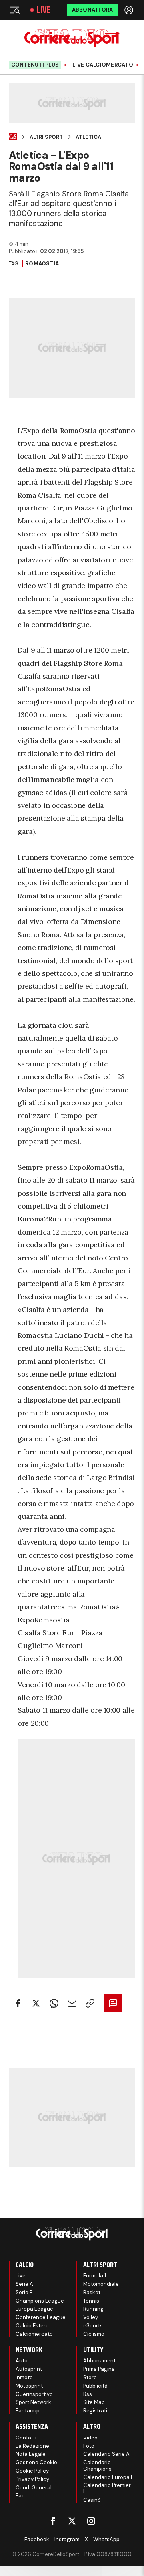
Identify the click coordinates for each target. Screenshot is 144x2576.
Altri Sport (46, 137)
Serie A (24, 2284)
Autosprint (29, 2369)
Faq (20, 2496)
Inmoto (24, 2377)
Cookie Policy (32, 2471)
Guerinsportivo (34, 2394)
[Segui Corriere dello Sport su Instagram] (91, 2521)
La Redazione (32, 2446)
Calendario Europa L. (109, 2477)
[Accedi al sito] (130, 10)
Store (90, 2377)
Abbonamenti (100, 2361)
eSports (93, 2326)
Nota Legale (31, 2454)
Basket (92, 2292)
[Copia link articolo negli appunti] (90, 2003)
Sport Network (33, 2402)
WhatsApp (106, 2539)
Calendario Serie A (106, 2454)
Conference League (41, 2317)
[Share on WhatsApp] (54, 2003)
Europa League (34, 2309)
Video (90, 2438)
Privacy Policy (32, 2479)
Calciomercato (34, 2334)
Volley (91, 2317)
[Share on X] (36, 2003)
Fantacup (28, 2411)
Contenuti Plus (35, 65)
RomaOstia (42, 264)
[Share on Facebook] (18, 2003)
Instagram (67, 2539)
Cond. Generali (34, 2488)
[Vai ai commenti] (113, 2003)
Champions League (40, 2301)
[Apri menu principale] (14, 10)
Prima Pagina (99, 2369)
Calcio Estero (32, 2326)
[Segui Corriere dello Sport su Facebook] (53, 2521)
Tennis (91, 2301)
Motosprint (29, 2386)
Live (44, 10)
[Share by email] (72, 2003)
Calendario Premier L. (107, 2488)
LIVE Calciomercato (103, 65)
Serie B (24, 2292)
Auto (22, 2361)
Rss (88, 2394)
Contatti (26, 2438)
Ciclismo (94, 2334)
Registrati (95, 2411)
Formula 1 (95, 2276)
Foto (89, 2446)
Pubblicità (95, 2386)
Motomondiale (101, 2284)
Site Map (94, 2402)
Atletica (88, 137)
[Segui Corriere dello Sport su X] (72, 2521)
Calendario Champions (97, 2466)
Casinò (92, 2500)
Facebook (37, 2539)
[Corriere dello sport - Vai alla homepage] (72, 38)
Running (93, 2309)
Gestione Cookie (36, 2462)
